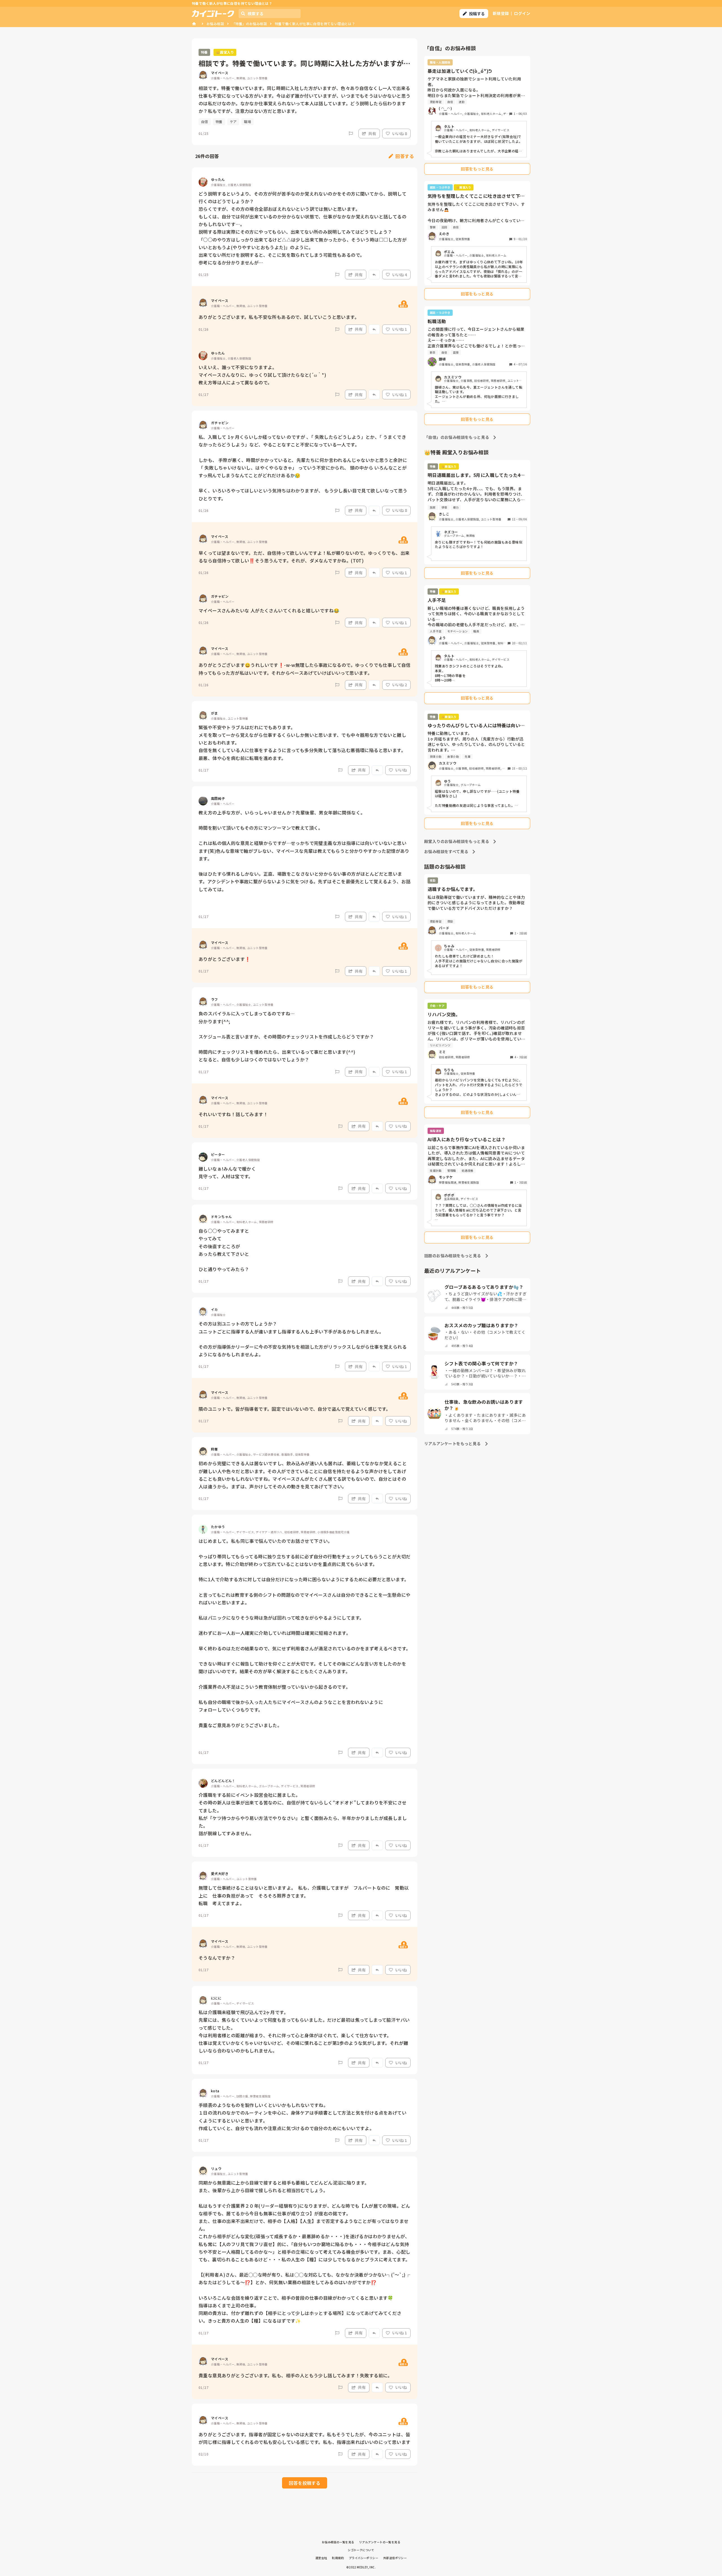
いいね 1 (399, 329)
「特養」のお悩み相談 (249, 24)
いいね (401, 770)
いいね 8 (399, 133)
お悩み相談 (215, 24)
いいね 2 (399, 685)
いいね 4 (399, 275)
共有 (372, 133)
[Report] (351, 133)
